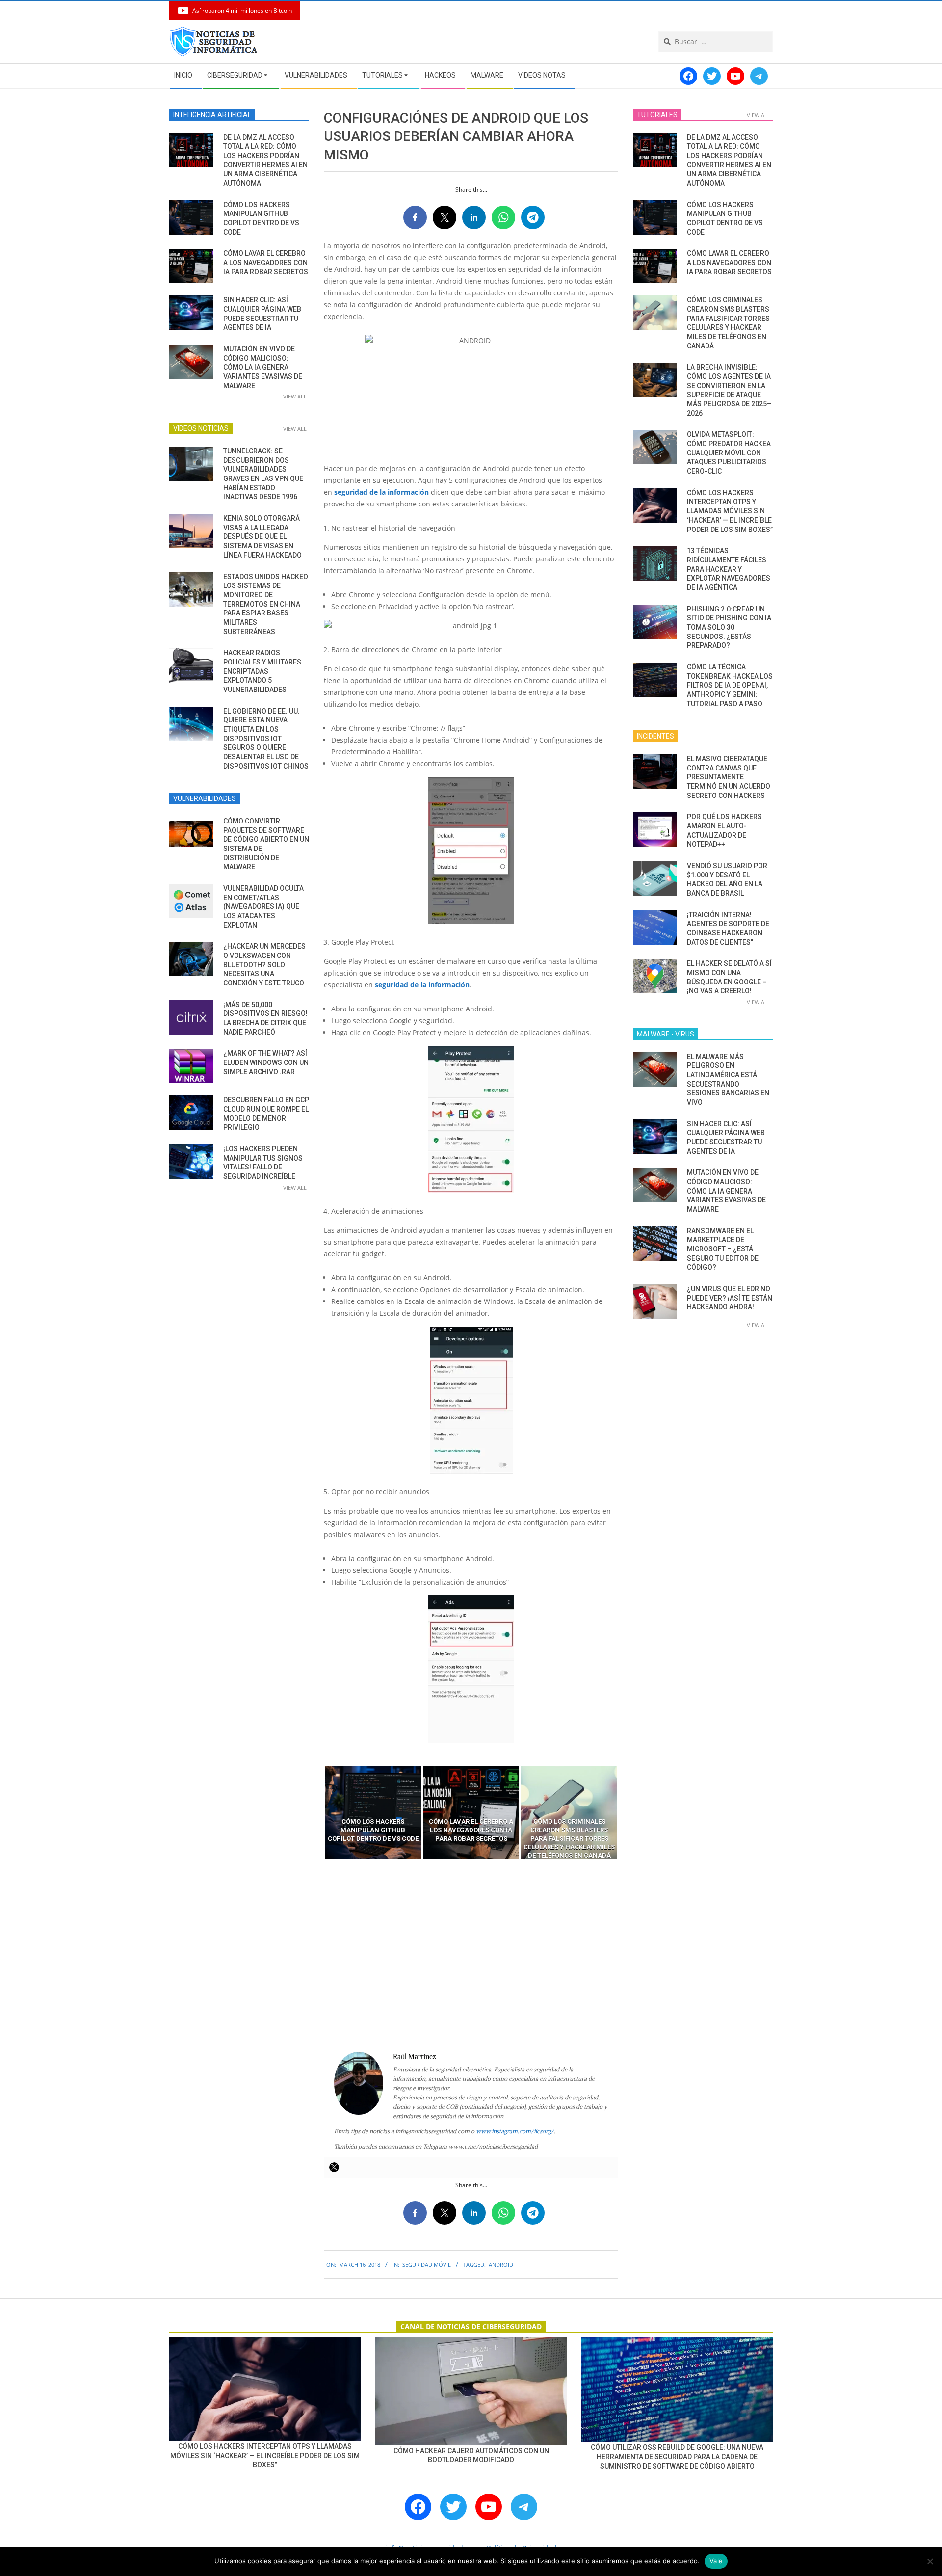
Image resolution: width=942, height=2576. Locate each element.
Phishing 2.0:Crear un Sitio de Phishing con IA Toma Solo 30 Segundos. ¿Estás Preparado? (729, 627)
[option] (373, 1812)
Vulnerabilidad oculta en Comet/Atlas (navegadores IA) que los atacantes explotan (263, 907)
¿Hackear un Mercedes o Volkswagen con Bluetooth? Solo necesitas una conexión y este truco (264, 965)
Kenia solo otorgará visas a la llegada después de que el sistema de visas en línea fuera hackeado (262, 537)
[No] (930, 2561)
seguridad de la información (381, 492)
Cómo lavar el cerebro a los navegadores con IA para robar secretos (266, 262)
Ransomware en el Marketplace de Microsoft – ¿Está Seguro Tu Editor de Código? (723, 1249)
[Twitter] (334, 2167)
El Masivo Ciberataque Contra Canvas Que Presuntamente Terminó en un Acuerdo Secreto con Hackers (729, 777)
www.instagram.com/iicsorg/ (515, 2131)
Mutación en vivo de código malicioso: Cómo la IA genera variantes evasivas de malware (263, 367)
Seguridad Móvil (427, 2265)
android (501, 2265)
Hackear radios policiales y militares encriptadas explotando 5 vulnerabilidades (262, 671)
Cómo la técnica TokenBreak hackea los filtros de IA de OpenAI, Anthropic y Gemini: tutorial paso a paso (730, 685)
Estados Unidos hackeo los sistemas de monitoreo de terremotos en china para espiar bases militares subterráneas (266, 604)
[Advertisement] (471, 1951)
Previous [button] (316, 1812)
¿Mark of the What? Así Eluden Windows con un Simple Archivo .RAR (266, 1062)
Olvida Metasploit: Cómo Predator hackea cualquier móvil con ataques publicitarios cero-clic (729, 453)
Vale (716, 2561)
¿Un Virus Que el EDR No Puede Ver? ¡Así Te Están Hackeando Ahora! (730, 1298)
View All (295, 396)
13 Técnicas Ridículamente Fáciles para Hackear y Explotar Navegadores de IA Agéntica (729, 569)
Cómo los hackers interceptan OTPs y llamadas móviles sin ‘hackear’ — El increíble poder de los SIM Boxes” (730, 511)
